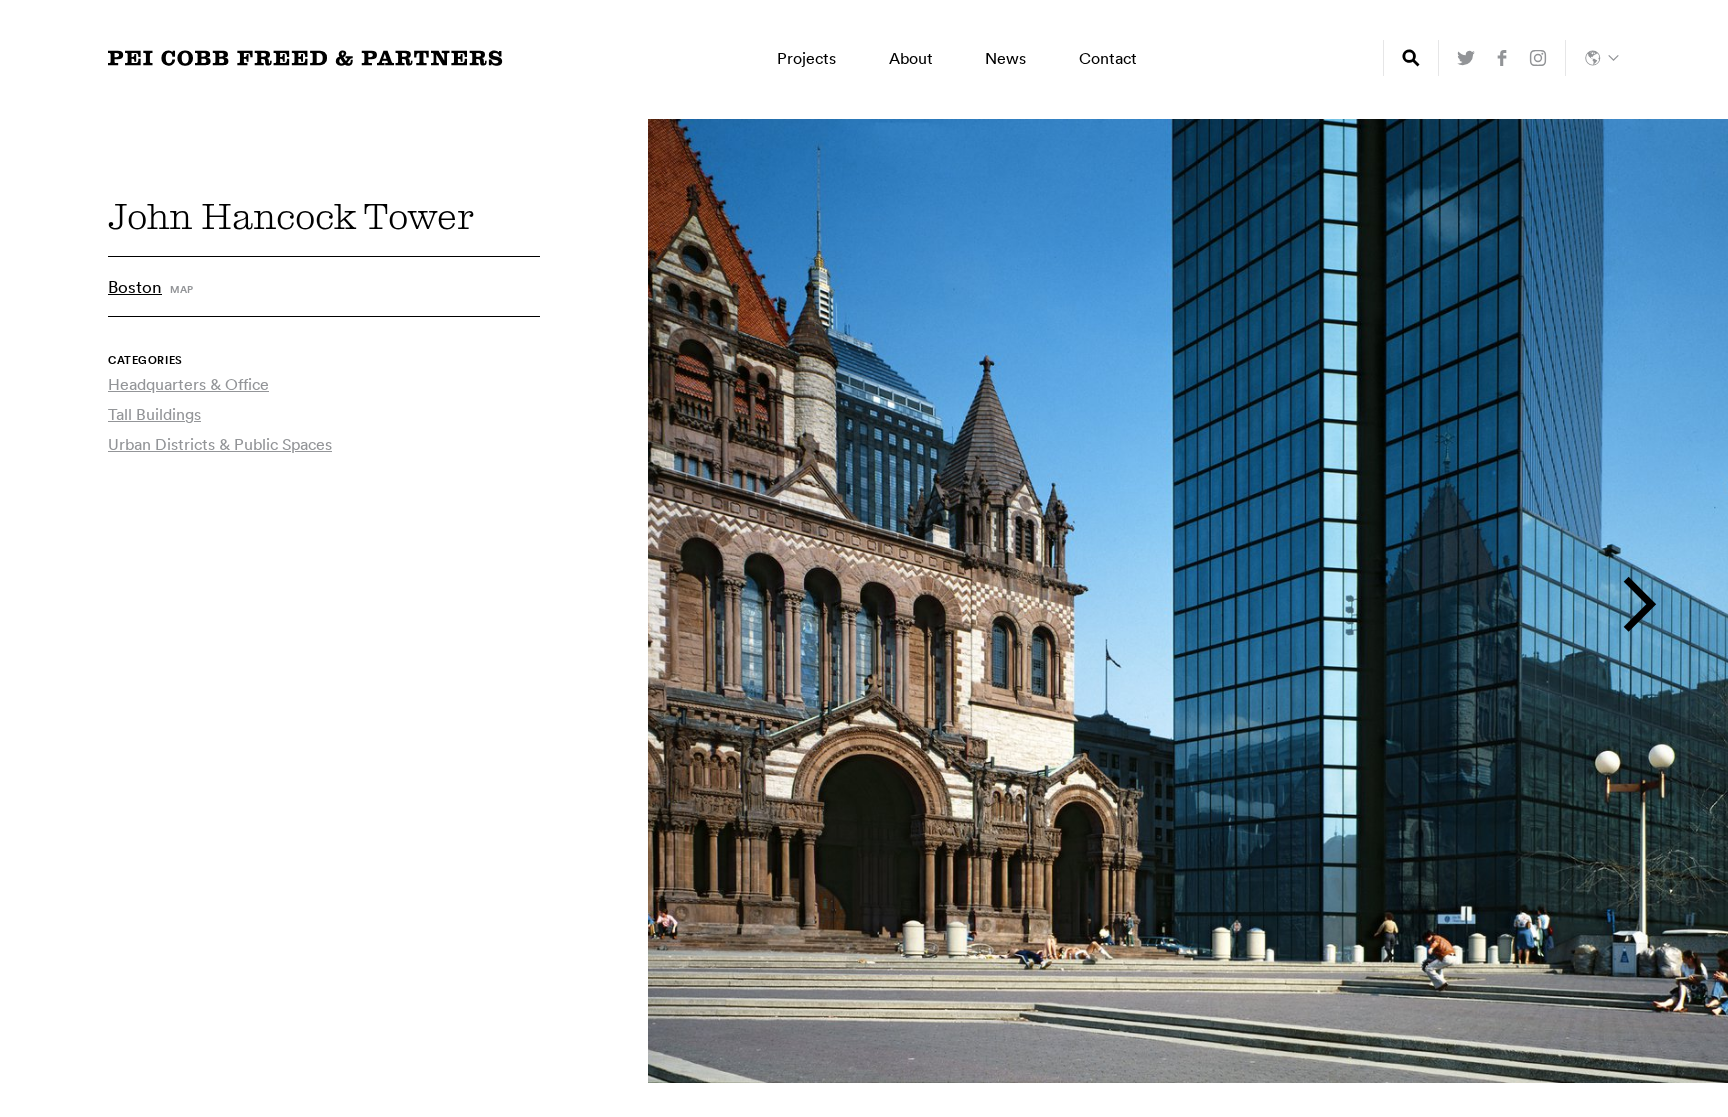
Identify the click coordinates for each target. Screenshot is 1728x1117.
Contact (1108, 58)
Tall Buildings (154, 414)
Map (182, 290)
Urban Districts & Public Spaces (220, 444)
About (911, 58)
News (1005, 58)
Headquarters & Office (188, 384)
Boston (135, 286)
